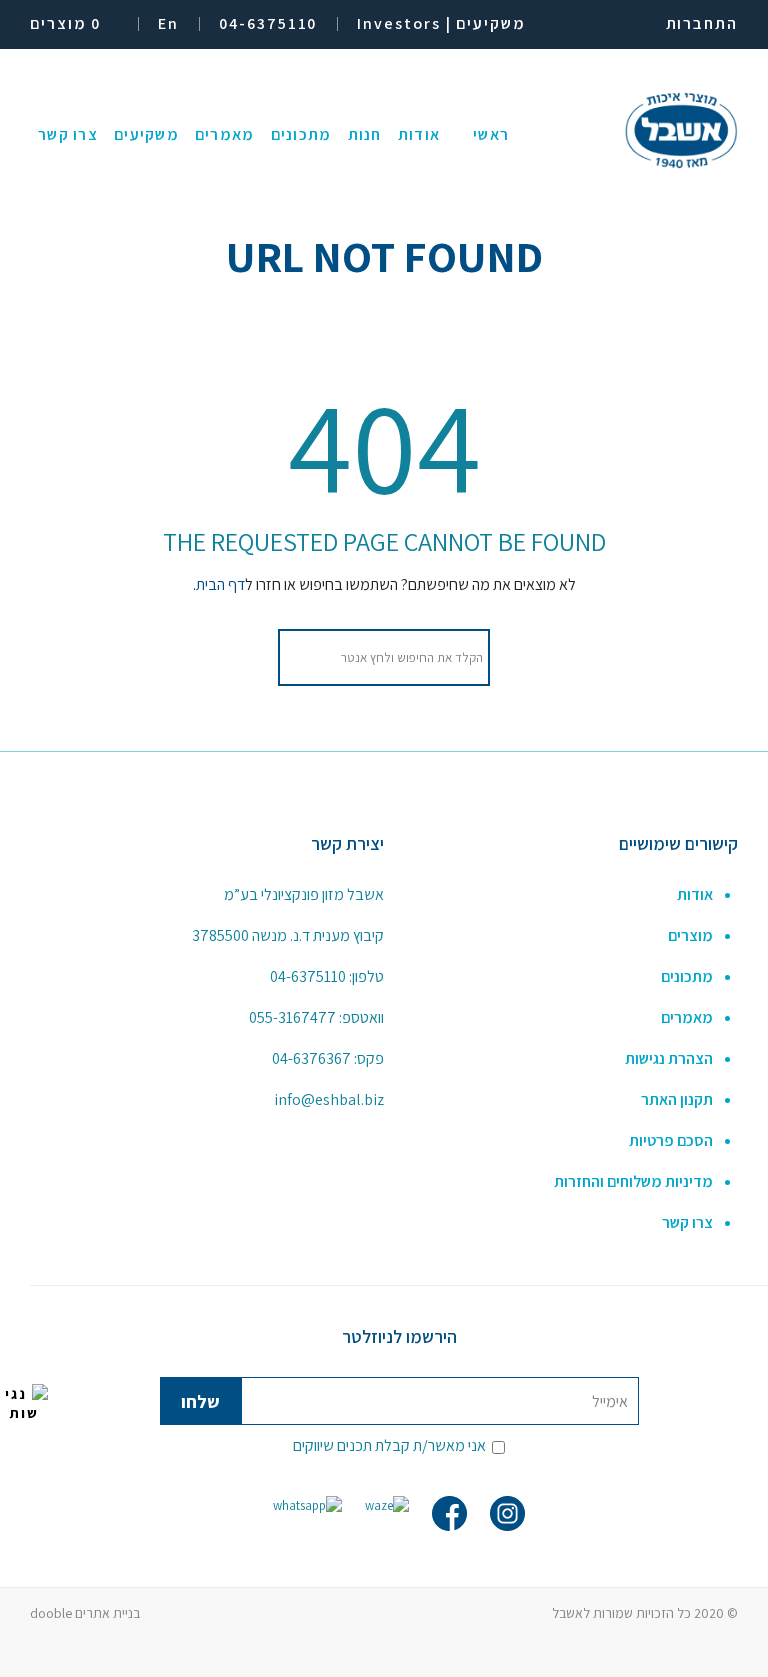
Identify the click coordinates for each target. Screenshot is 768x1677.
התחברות (702, 23)
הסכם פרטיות (671, 1140)
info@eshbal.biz (329, 1099)
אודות (695, 894)
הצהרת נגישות (669, 1058)
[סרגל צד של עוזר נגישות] (24, 1403)
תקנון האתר (677, 1099)
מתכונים (687, 976)
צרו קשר (687, 1222)
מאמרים (687, 1017)
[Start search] (304, 657)
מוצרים (690, 935)
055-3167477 (292, 1017)
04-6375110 (308, 976)
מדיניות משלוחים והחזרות (633, 1181)
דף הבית (220, 584)
